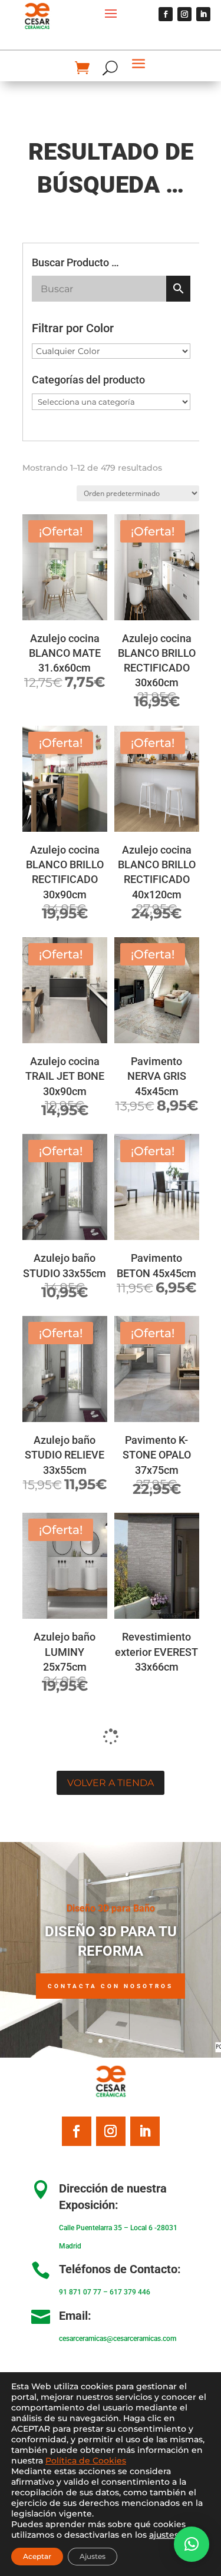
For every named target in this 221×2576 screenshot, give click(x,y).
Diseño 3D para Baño (111, 1908)
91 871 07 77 (80, 2292)
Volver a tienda (111, 1783)
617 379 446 (130, 2292)
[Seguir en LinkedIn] (203, 14)
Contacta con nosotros (111, 1986)
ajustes (164, 2535)
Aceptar (37, 2556)
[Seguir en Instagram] (184, 14)
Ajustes (93, 2556)
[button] (192, 2544)
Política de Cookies (86, 2461)
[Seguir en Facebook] (166, 14)
